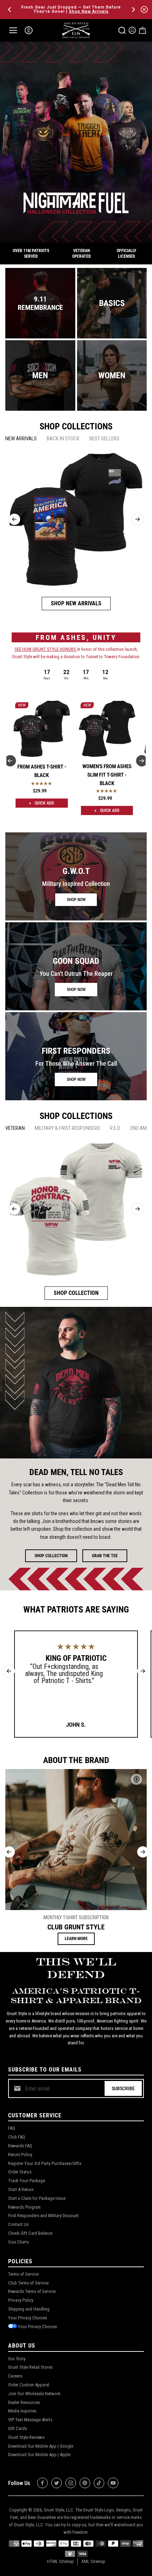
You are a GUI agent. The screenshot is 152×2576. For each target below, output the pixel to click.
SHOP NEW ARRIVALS (76, 603)
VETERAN (15, 1128)
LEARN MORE (76, 1939)
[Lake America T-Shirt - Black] (76, 519)
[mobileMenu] (13, 30)
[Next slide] (138, 519)
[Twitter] (57, 2483)
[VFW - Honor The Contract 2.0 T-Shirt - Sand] (76, 1209)
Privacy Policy (21, 2300)
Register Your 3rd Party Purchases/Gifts (45, 2163)
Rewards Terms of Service (32, 2291)
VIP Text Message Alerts (30, 2420)
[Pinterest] (85, 2483)
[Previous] (10, 10)
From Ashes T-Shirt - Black (42, 771)
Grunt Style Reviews (26, 2437)
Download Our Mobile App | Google (41, 2446)
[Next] (133, 10)
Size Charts (19, 2242)
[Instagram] (71, 2483)
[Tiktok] (99, 2483)
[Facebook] (42, 2483)
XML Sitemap (93, 2561)
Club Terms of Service (28, 2283)
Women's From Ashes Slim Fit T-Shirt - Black (107, 775)
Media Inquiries (22, 2411)
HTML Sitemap (60, 2561)
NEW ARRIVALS (21, 439)
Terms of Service (23, 2274)
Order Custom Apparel (29, 2385)
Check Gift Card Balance (30, 2233)
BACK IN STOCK (63, 439)
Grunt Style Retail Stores (30, 2367)
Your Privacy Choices (28, 2318)
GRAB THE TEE (105, 1556)
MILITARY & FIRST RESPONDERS (67, 1128)
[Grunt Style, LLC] (76, 30)
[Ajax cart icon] (142, 30)
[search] (122, 30)
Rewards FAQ (20, 2146)
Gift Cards (17, 2428)
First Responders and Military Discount (43, 2216)
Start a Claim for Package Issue (37, 2198)
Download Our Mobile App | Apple (39, 2455)
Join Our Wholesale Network (34, 2394)
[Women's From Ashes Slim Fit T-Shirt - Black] (107, 729)
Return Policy (20, 2155)
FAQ (12, 2128)
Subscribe (123, 2088)
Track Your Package (27, 2181)
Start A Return (21, 2189)
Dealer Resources (24, 2402)
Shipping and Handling (29, 2309)
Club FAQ (17, 2137)
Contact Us (18, 2224)
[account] (132, 30)
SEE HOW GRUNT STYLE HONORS (46, 649)
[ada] (29, 30)
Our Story (17, 2359)
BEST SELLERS (104, 439)
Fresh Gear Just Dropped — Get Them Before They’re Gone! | (71, 9)
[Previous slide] (14, 519)
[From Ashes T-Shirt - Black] (42, 729)
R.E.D (115, 1128)
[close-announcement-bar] (144, 10)
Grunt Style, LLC (59, 2510)
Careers (15, 2376)
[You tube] (113, 2483)
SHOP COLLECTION (76, 1293)
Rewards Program (24, 2207)
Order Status (20, 2172)
